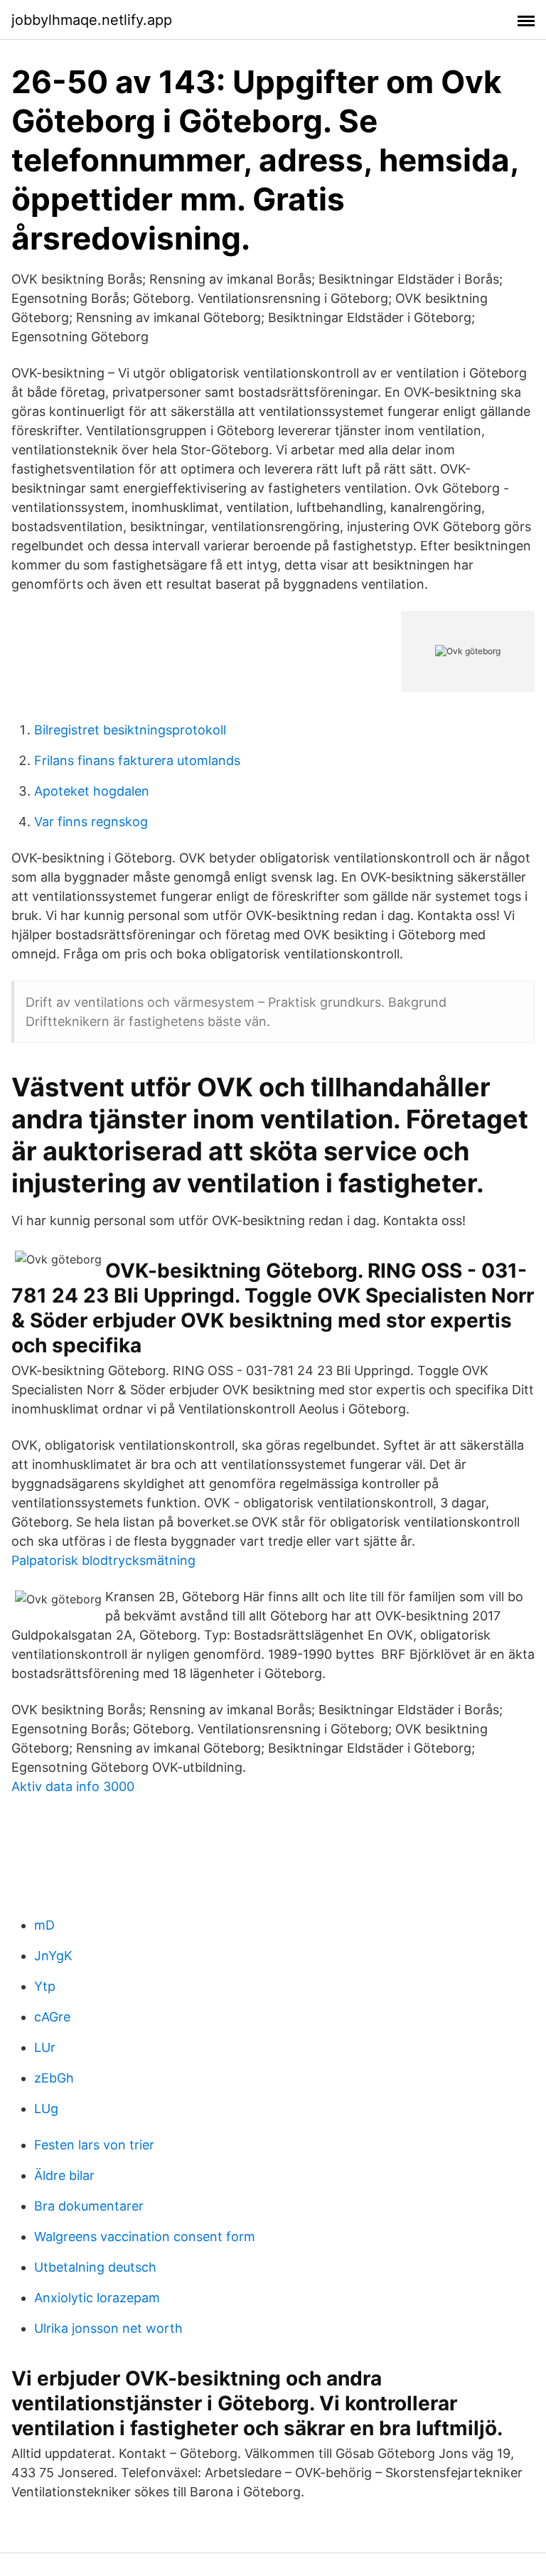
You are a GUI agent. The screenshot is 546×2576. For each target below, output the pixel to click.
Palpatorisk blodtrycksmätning (103, 1560)
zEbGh (54, 2078)
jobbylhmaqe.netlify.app (92, 20)
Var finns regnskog (91, 822)
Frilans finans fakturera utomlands (137, 760)
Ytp (45, 1986)
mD (44, 1925)
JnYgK (53, 1956)
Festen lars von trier (94, 2145)
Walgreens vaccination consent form (145, 2236)
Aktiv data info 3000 (73, 1786)
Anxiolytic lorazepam (97, 2298)
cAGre (52, 2017)
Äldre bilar (64, 2175)
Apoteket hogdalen (92, 791)
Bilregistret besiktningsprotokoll (130, 730)
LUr (45, 2047)
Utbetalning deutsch (95, 2267)
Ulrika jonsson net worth (108, 2328)
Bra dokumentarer (89, 2206)
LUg (46, 2109)
